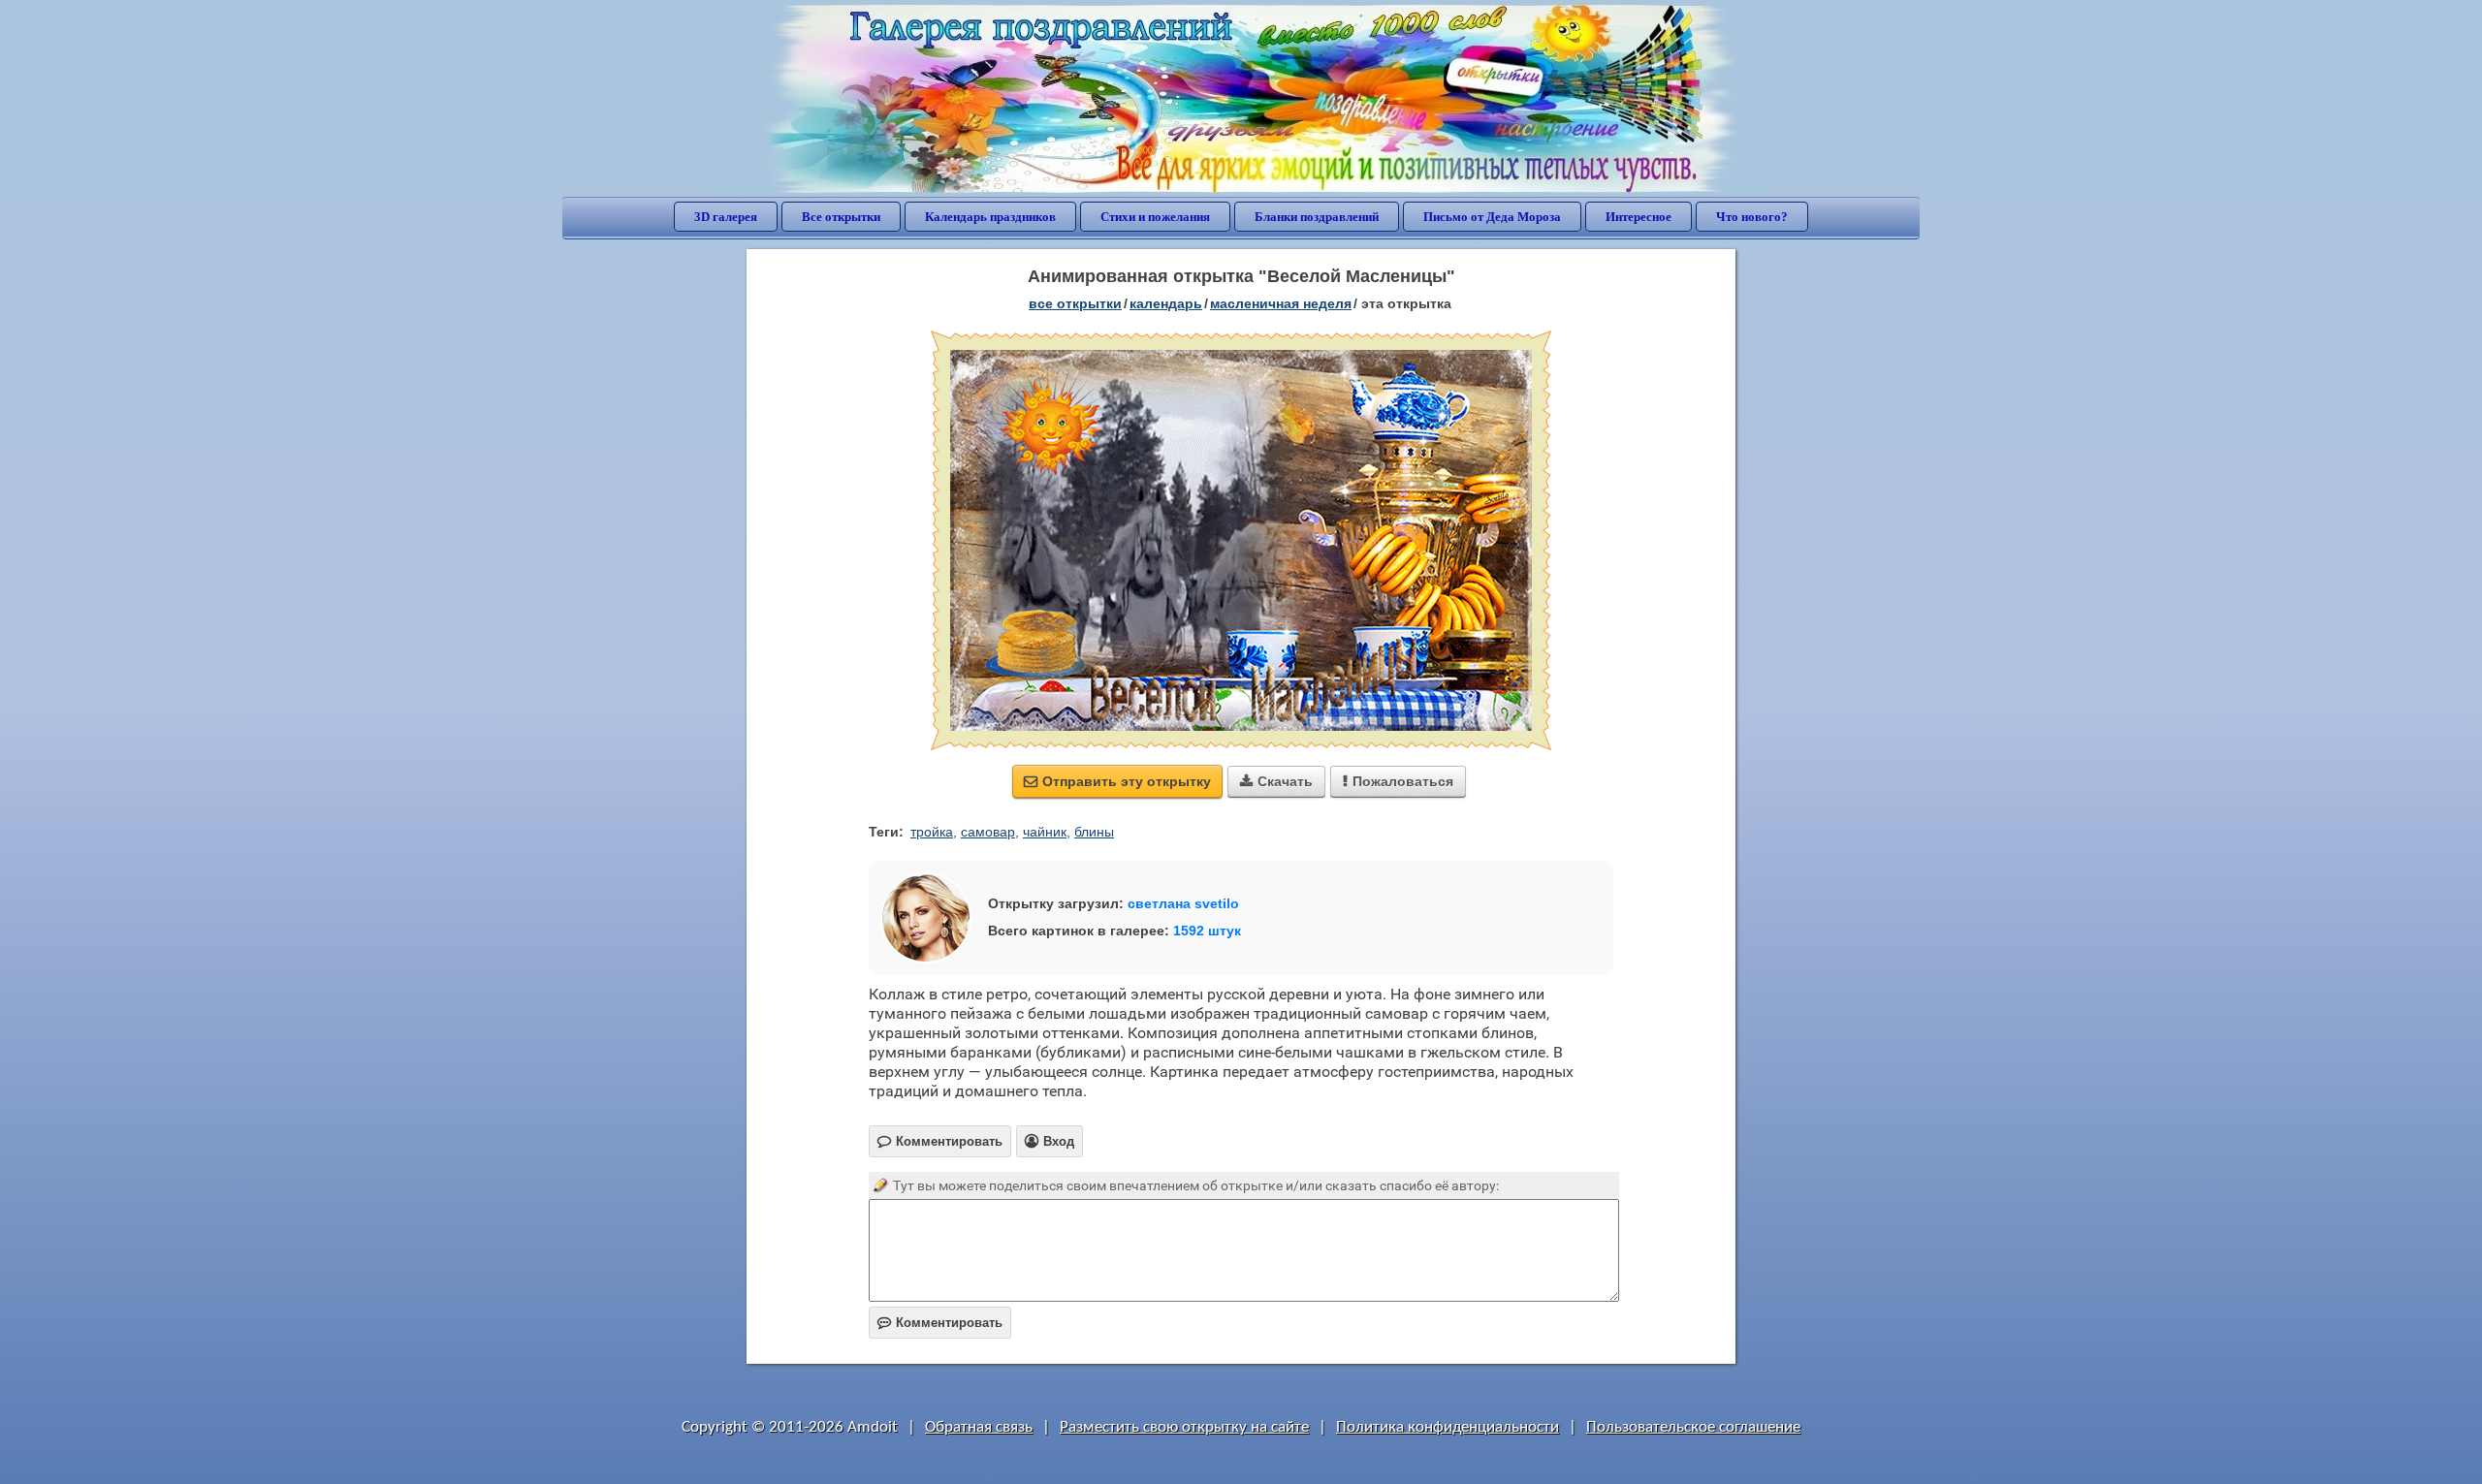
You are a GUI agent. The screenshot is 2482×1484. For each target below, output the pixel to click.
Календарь (1166, 303)
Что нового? (1752, 217)
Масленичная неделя (1281, 303)
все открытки (1075, 303)
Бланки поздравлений (1317, 217)
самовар (988, 832)
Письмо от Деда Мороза (1492, 217)
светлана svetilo (1183, 903)
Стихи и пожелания (1155, 217)
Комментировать (940, 1323)
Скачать (1276, 781)
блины (1094, 832)
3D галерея (726, 217)
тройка (932, 832)
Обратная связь (979, 1427)
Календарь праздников (990, 217)
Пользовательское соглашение (1693, 1427)
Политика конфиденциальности (1448, 1427)
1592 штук (1207, 931)
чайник (1045, 832)
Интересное (1639, 217)
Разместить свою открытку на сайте (1184, 1427)
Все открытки (841, 217)
